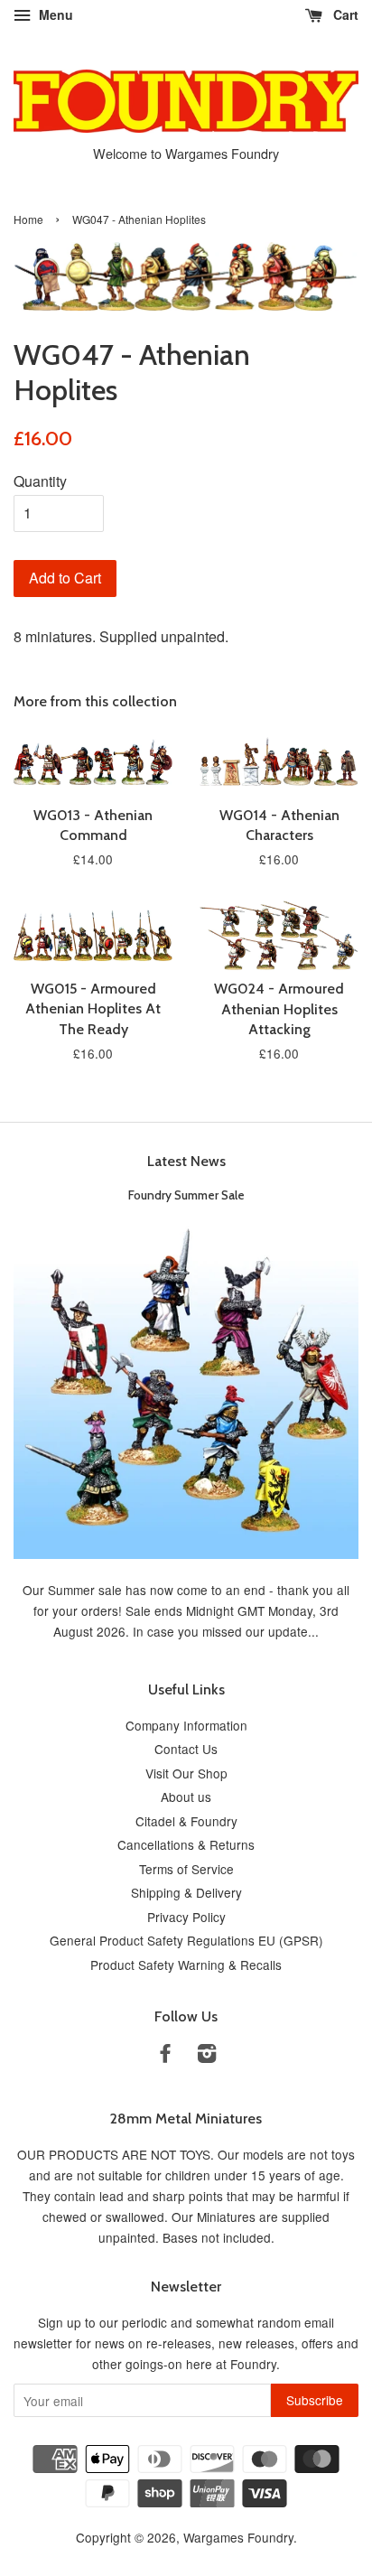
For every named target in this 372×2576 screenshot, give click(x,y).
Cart (344, 14)
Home (28, 219)
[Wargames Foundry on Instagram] (207, 2056)
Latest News (186, 1161)
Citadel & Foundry (186, 1821)
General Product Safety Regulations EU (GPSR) (186, 1940)
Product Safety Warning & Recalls (186, 1965)
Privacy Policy (186, 1917)
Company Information (186, 1725)
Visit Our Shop (186, 1773)
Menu (54, 14)
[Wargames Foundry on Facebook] (165, 2056)
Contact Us (186, 1749)
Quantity (40, 481)
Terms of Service (186, 1869)
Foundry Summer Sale (186, 1195)
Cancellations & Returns (186, 1844)
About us (186, 1797)
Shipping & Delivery (186, 1892)
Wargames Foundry (238, 2537)
